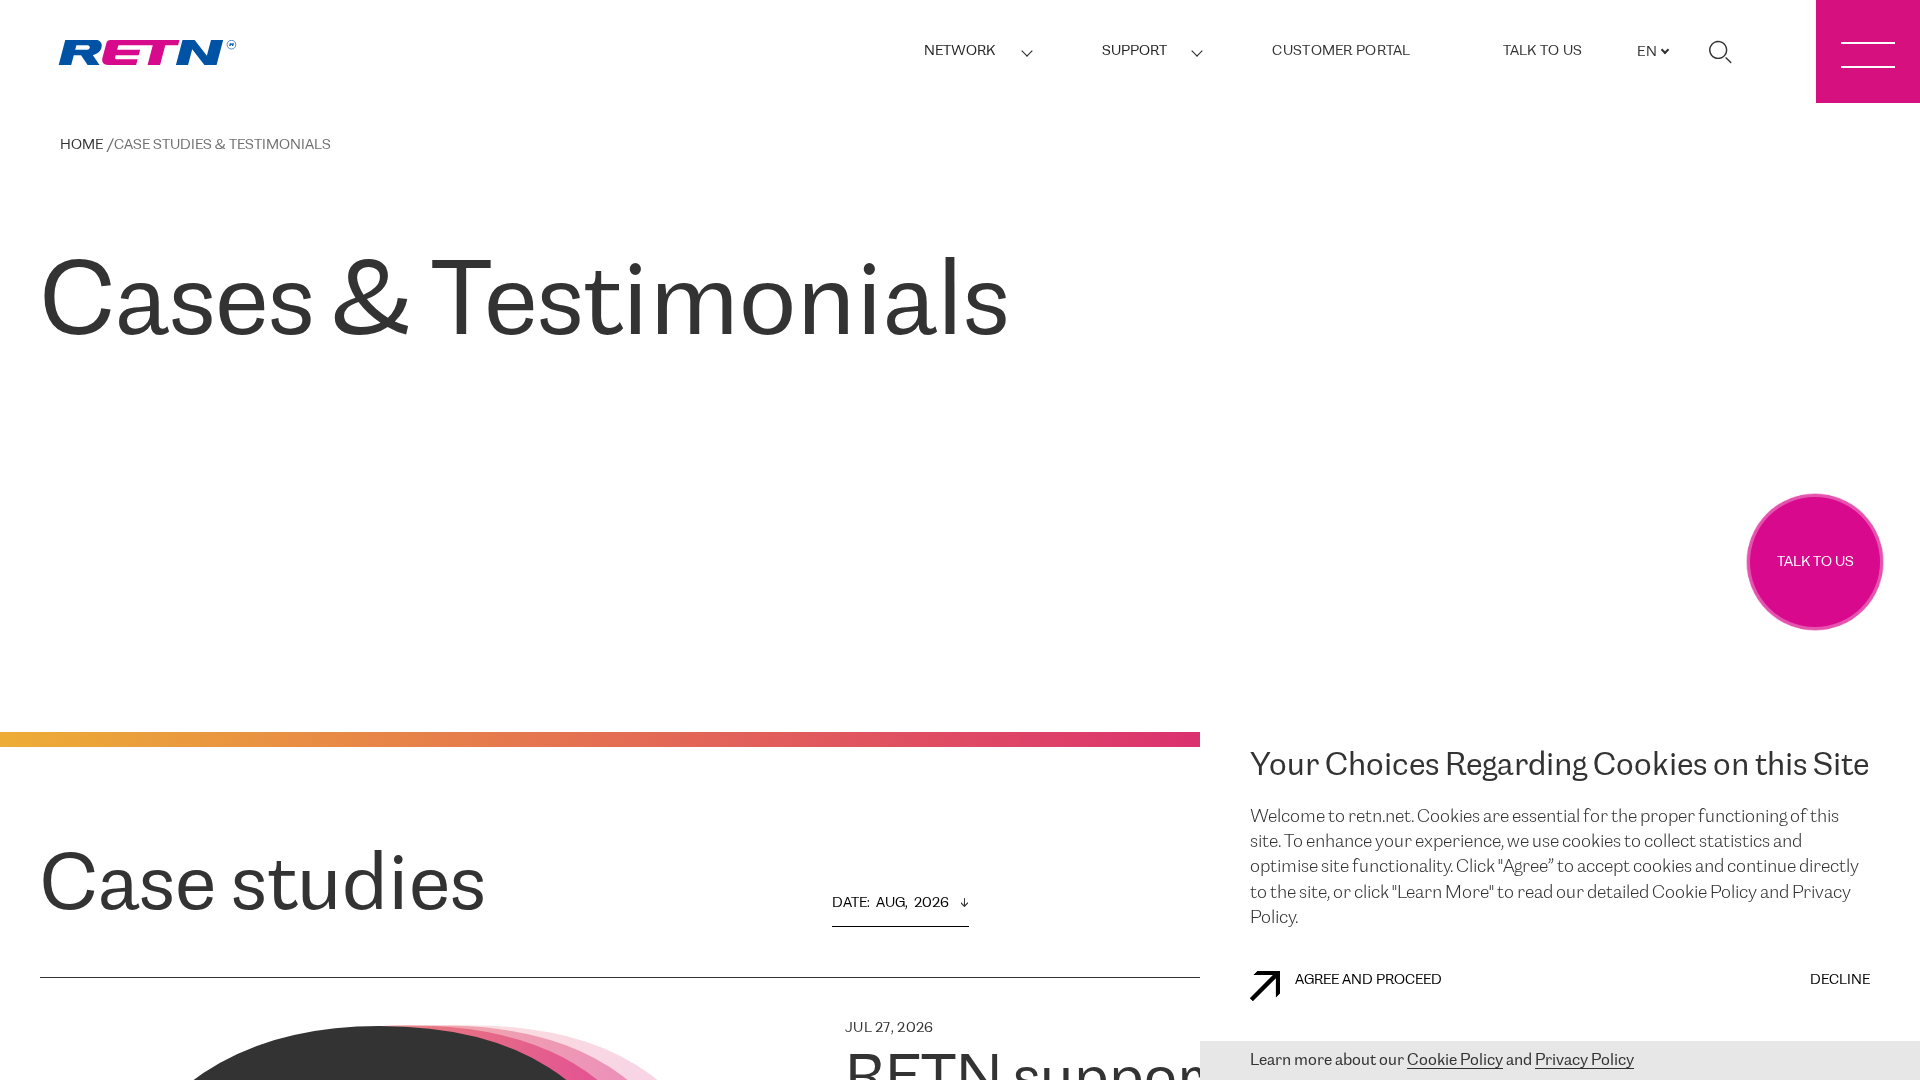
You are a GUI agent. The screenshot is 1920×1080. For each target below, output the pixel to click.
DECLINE (1840, 980)
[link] (147, 52)
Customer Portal (1341, 51)
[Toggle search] (1720, 52)
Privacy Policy (1584, 1060)
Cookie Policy (1455, 1060)
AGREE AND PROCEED (1368, 980)
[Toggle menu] (1868, 51)
